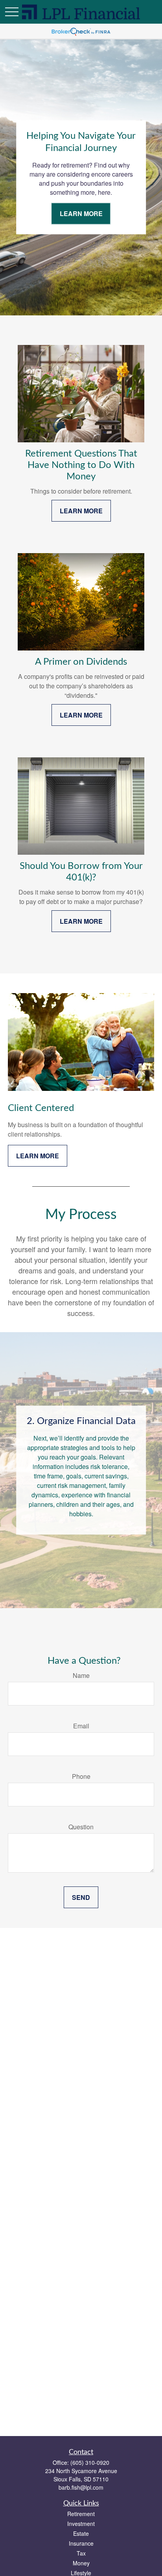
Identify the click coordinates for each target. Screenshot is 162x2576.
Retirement (81, 2514)
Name (81, 1675)
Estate (81, 2533)
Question (81, 1827)
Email (81, 1726)
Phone (81, 1776)
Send (81, 1897)
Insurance (81, 2543)
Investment (81, 2524)
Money (81, 2563)
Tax (81, 2553)
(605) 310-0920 (90, 2462)
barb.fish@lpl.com (81, 2487)
